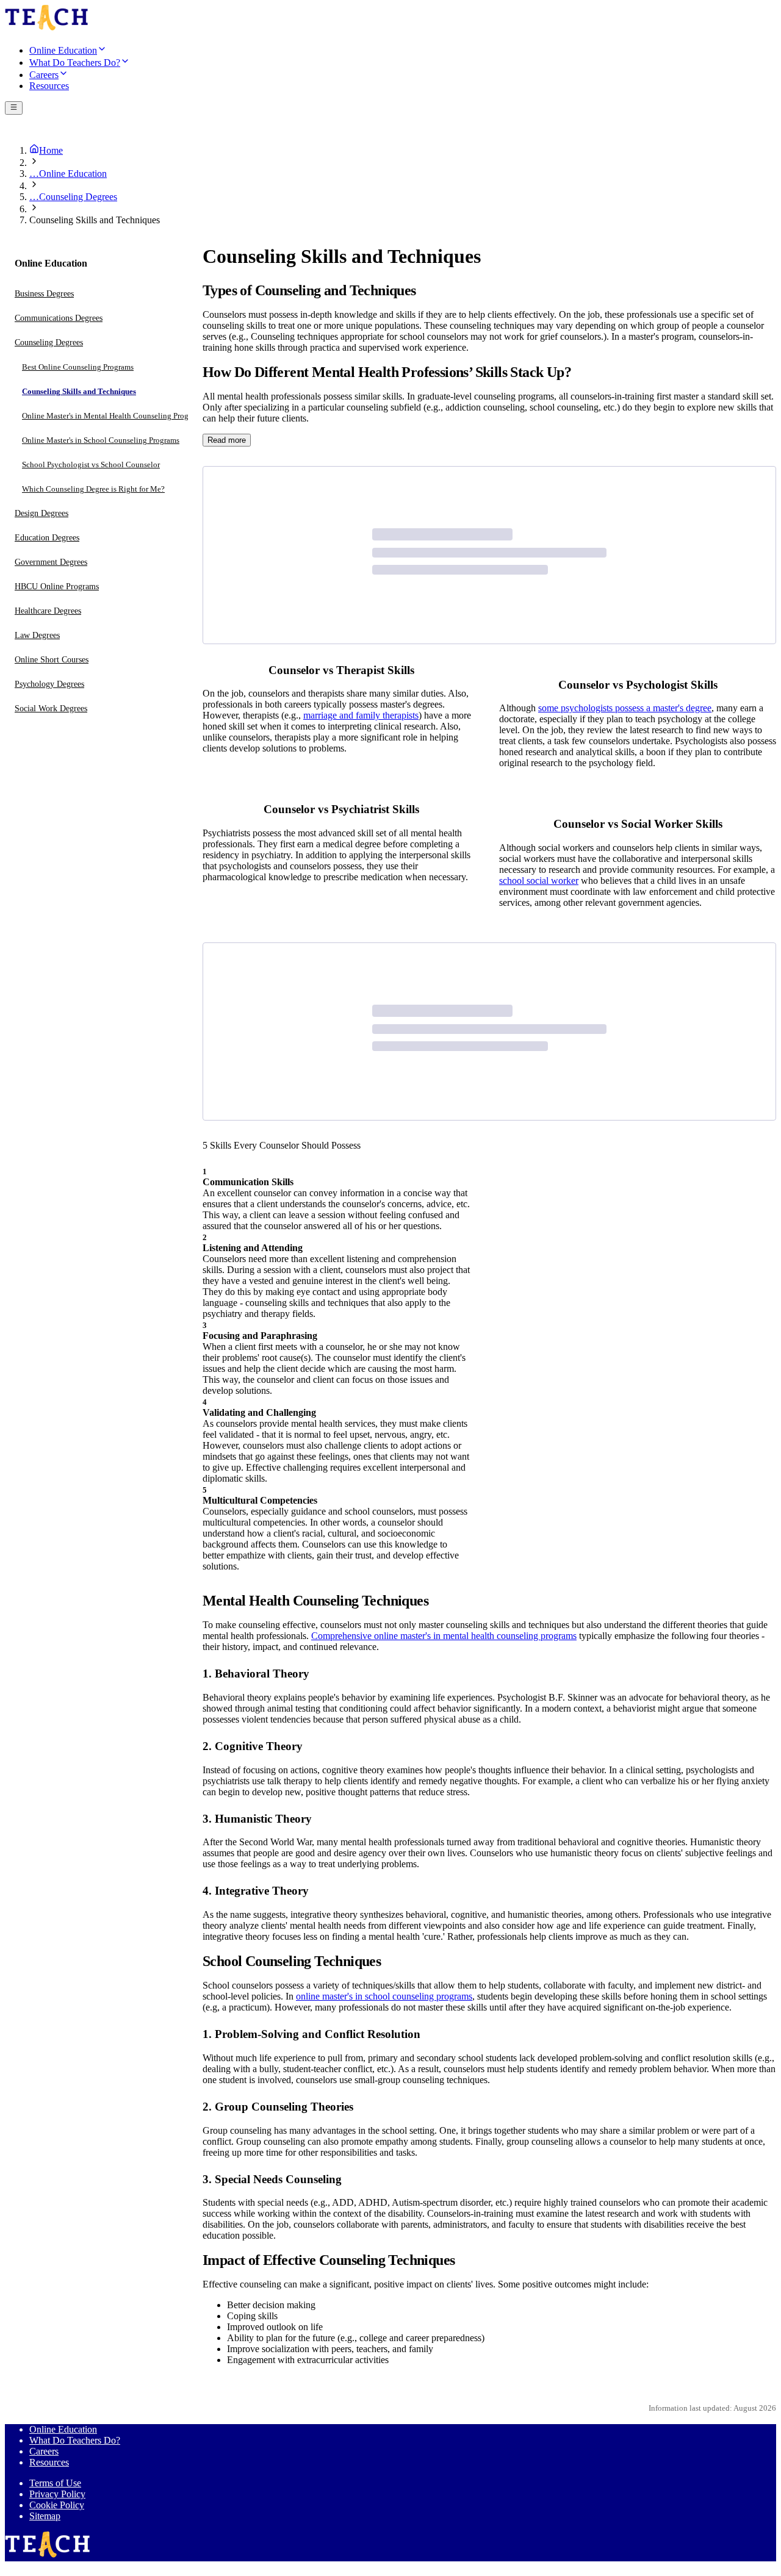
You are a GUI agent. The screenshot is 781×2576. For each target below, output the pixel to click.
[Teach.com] (47, 28)
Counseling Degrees (49, 343)
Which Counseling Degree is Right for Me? (93, 490)
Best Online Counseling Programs (78, 368)
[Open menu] (14, 108)
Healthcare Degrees (48, 612)
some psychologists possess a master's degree (625, 708)
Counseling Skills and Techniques (79, 392)
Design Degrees (41, 514)
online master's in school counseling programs (384, 1996)
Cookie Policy (57, 2505)
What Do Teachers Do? (75, 2440)
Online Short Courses (52, 660)
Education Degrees (47, 538)
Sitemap (45, 2516)
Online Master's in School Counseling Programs (101, 441)
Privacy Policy (57, 2494)
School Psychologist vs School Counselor (91, 465)
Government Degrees (51, 563)
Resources (49, 2462)
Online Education (63, 2429)
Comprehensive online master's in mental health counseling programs (444, 1636)
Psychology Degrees (49, 685)
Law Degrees (37, 636)
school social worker (539, 881)
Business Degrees (44, 294)
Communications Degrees (59, 319)
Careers (44, 2451)
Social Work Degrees (51, 709)
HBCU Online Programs (57, 587)
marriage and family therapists (361, 715)
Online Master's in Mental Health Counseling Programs (113, 416)
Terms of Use (55, 2483)
